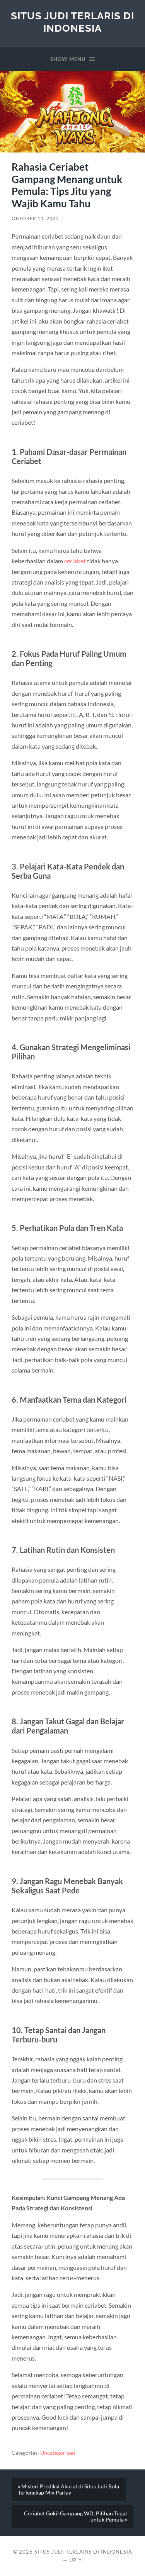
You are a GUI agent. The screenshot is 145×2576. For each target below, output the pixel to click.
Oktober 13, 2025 (35, 218)
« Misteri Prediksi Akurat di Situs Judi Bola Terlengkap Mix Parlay (68, 2490)
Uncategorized (58, 2453)
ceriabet (75, 561)
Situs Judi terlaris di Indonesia (72, 22)
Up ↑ (76, 2560)
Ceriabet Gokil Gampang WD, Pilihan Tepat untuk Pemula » (76, 2517)
